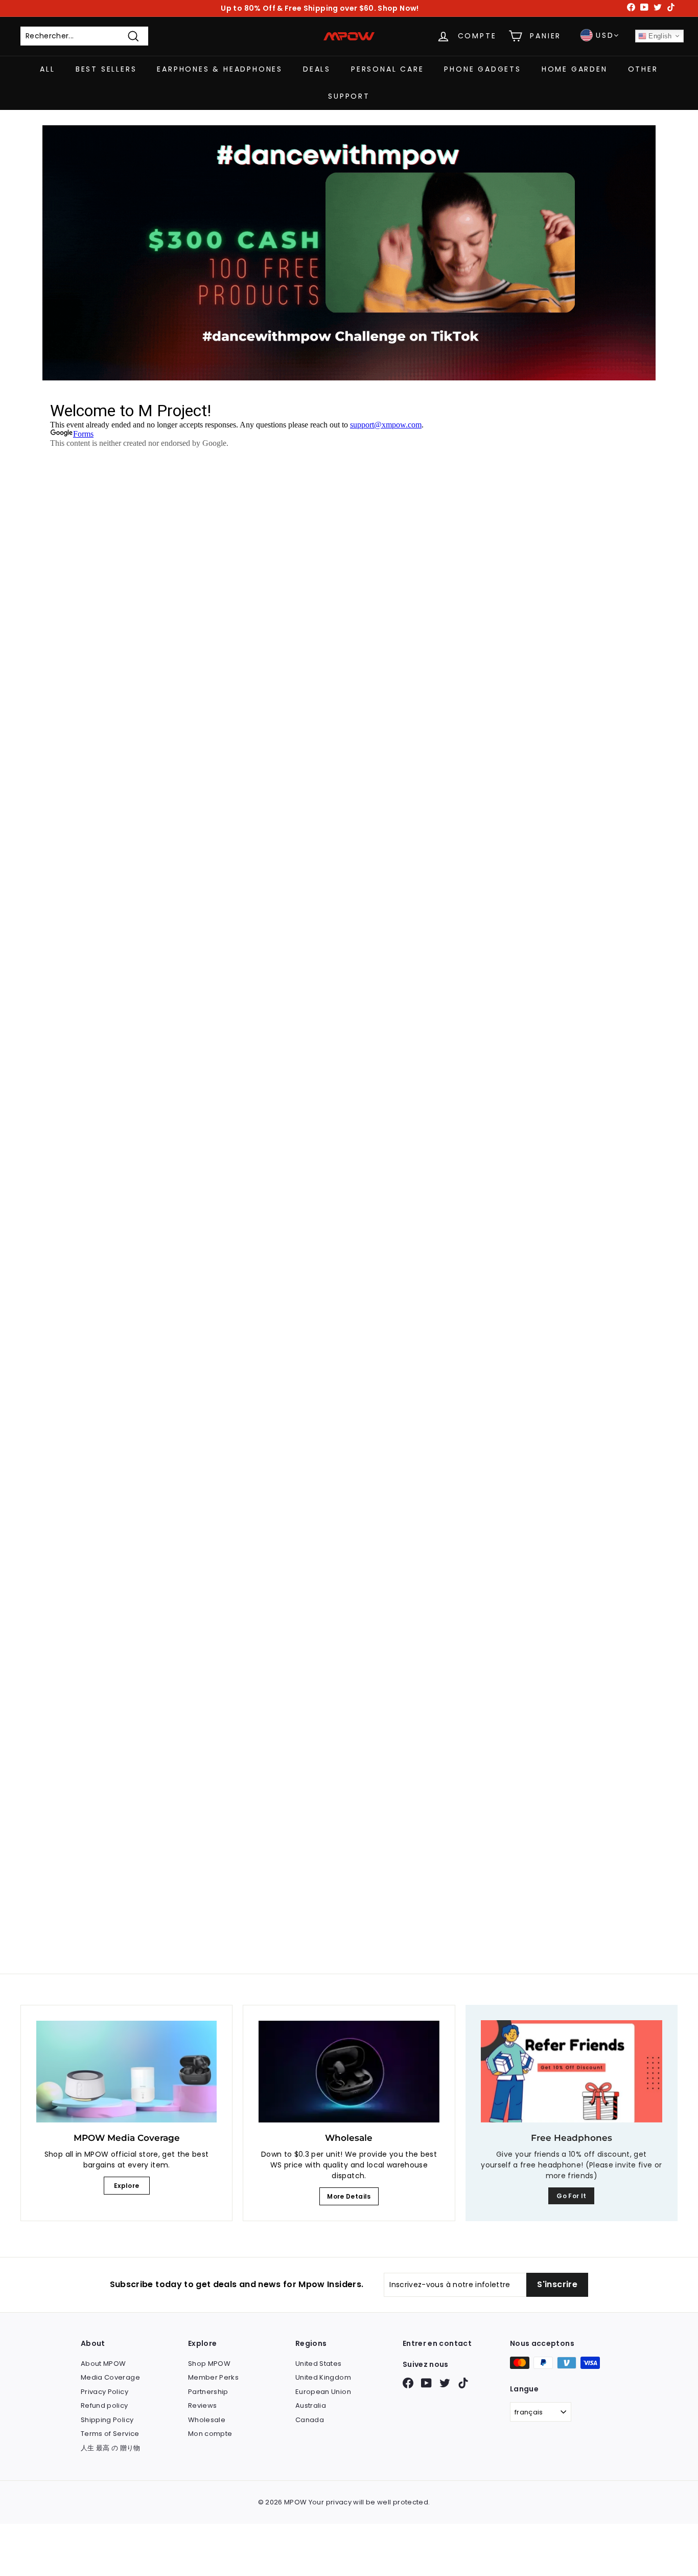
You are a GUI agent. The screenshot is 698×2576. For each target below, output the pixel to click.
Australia (311, 2405)
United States (319, 2364)
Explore (126, 2186)
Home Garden (575, 69)
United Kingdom (323, 2377)
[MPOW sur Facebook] (408, 2383)
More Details (349, 2196)
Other (643, 69)
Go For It (571, 2196)
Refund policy (104, 2405)
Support (349, 96)
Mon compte (210, 2434)
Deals (317, 69)
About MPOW (103, 2364)
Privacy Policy (104, 2392)
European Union (323, 2392)
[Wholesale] (349, 2072)
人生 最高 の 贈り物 (111, 2448)
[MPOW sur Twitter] (445, 2383)
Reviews (202, 2405)
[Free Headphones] (572, 2071)
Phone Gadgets (482, 69)
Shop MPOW (209, 2364)
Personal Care (387, 69)
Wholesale (207, 2420)
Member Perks (213, 2377)
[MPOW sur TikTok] (463, 2383)
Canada (310, 2420)
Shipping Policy (107, 2420)
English (659, 36)
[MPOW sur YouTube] (426, 2383)
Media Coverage (110, 2377)
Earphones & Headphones (220, 69)
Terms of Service (110, 2434)
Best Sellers (106, 69)
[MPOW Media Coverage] (126, 2072)
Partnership (208, 2392)
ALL (47, 69)
